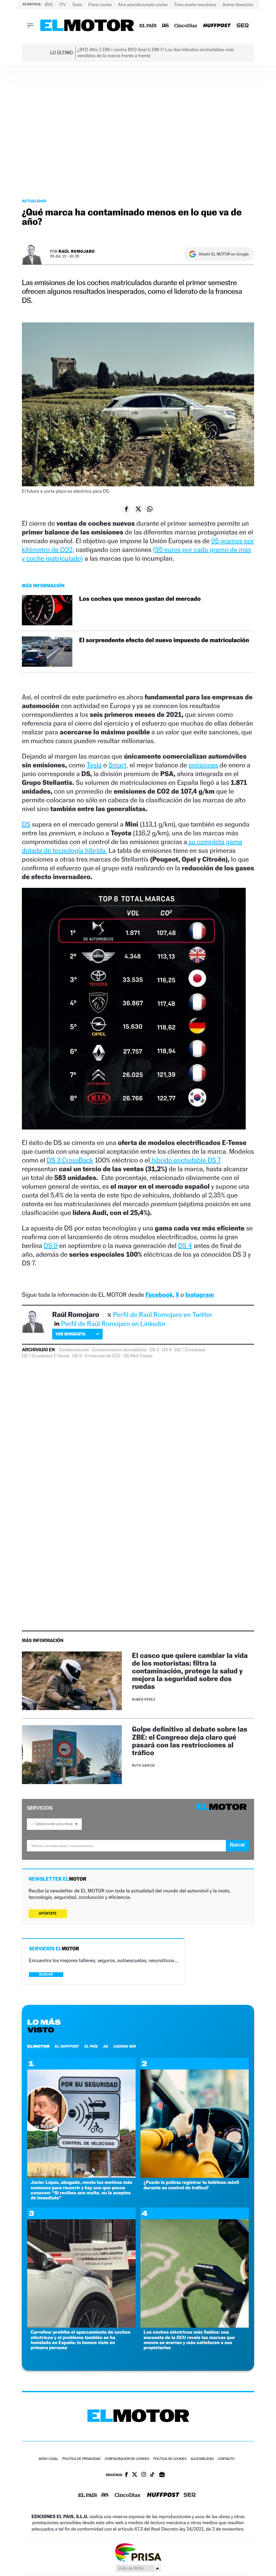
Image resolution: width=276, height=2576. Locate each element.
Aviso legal (48, 2459)
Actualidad (34, 201)
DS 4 (185, 1246)
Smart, (118, 765)
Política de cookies (170, 2459)
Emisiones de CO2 (103, 1356)
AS (106, 2046)
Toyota (146, 1356)
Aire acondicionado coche (143, 5)
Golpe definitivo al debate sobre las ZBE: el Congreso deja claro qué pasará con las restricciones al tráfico (190, 1741)
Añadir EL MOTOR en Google (224, 254)
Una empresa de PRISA (138, 2552)
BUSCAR (46, 1974)
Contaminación (74, 1350)
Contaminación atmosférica (119, 1350)
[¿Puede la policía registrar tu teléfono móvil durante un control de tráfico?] (195, 2176)
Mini (134, 1356)
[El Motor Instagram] (144, 2475)
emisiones (203, 765)
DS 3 (154, 1350)
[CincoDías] (186, 26)
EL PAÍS (91, 2046)
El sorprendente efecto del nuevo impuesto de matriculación (164, 640)
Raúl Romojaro (77, 251)
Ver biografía (71, 1334)
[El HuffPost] (217, 26)
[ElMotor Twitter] (135, 2475)
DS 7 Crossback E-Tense (46, 1356)
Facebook (159, 1295)
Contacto (226, 2459)
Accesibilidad (202, 2459)
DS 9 (51, 1246)
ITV (63, 5)
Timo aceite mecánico (196, 5)
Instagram (199, 1295)
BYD (49, 5)
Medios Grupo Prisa (138, 2568)
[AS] (165, 26)
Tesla (77, 5)
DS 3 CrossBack (70, 1160)
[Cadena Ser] (243, 26)
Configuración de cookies (127, 2459)
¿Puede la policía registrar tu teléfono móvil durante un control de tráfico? (191, 2185)
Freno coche (101, 5)
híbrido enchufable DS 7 (185, 1160)
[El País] (148, 26)
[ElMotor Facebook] (126, 2475)
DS (26, 824)
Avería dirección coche (245, 5)
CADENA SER (125, 2046)
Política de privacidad (81, 2459)
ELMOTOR (38, 2046)
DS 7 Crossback (190, 1350)
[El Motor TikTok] (152, 2475)
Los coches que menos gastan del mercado (140, 599)
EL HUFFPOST (67, 2046)
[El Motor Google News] (162, 2475)
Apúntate (48, 1913)
